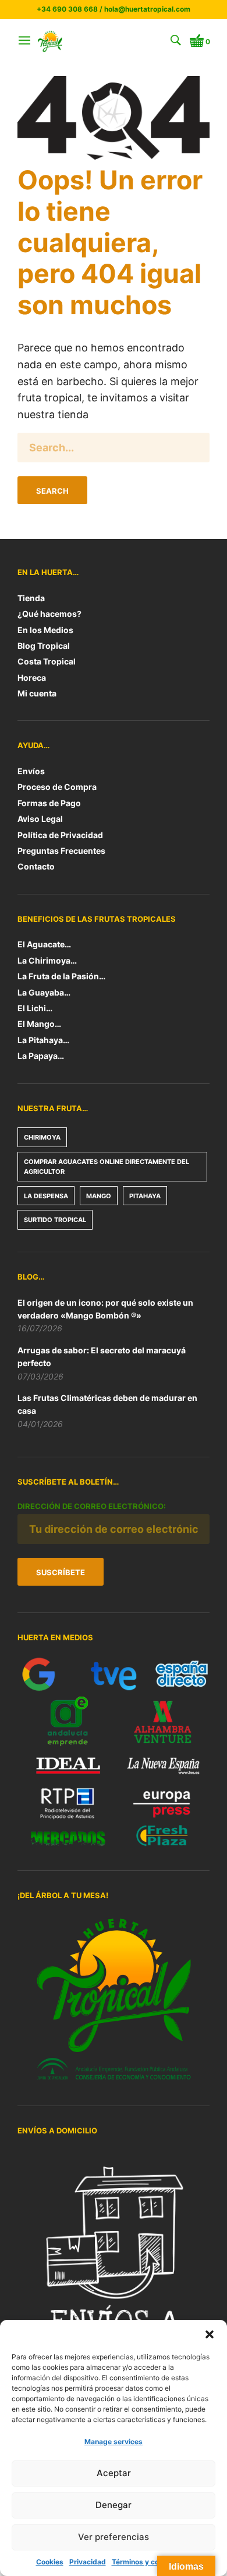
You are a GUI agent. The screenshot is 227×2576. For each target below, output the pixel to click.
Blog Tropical (44, 646)
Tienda (31, 598)
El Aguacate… (44, 944)
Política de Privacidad (60, 835)
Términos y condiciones (152, 2562)
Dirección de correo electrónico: (92, 1506)
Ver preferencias (114, 2537)
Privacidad (88, 2562)
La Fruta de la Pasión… (61, 976)
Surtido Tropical (55, 1220)
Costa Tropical (47, 661)
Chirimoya (42, 1137)
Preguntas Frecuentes (61, 851)
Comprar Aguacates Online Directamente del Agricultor (107, 1167)
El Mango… (39, 1024)
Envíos (31, 771)
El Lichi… (35, 1008)
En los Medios (45, 630)
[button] (210, 2334)
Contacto (36, 866)
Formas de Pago (49, 803)
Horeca (32, 678)
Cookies (50, 2562)
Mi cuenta (37, 693)
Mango (99, 1196)
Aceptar (114, 2473)
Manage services (114, 2442)
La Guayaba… (44, 992)
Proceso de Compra (57, 787)
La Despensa (46, 1196)
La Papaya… (41, 1056)
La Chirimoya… (47, 960)
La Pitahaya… (43, 1040)
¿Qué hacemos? (49, 614)
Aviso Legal (40, 819)
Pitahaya (145, 1196)
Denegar (114, 2505)
